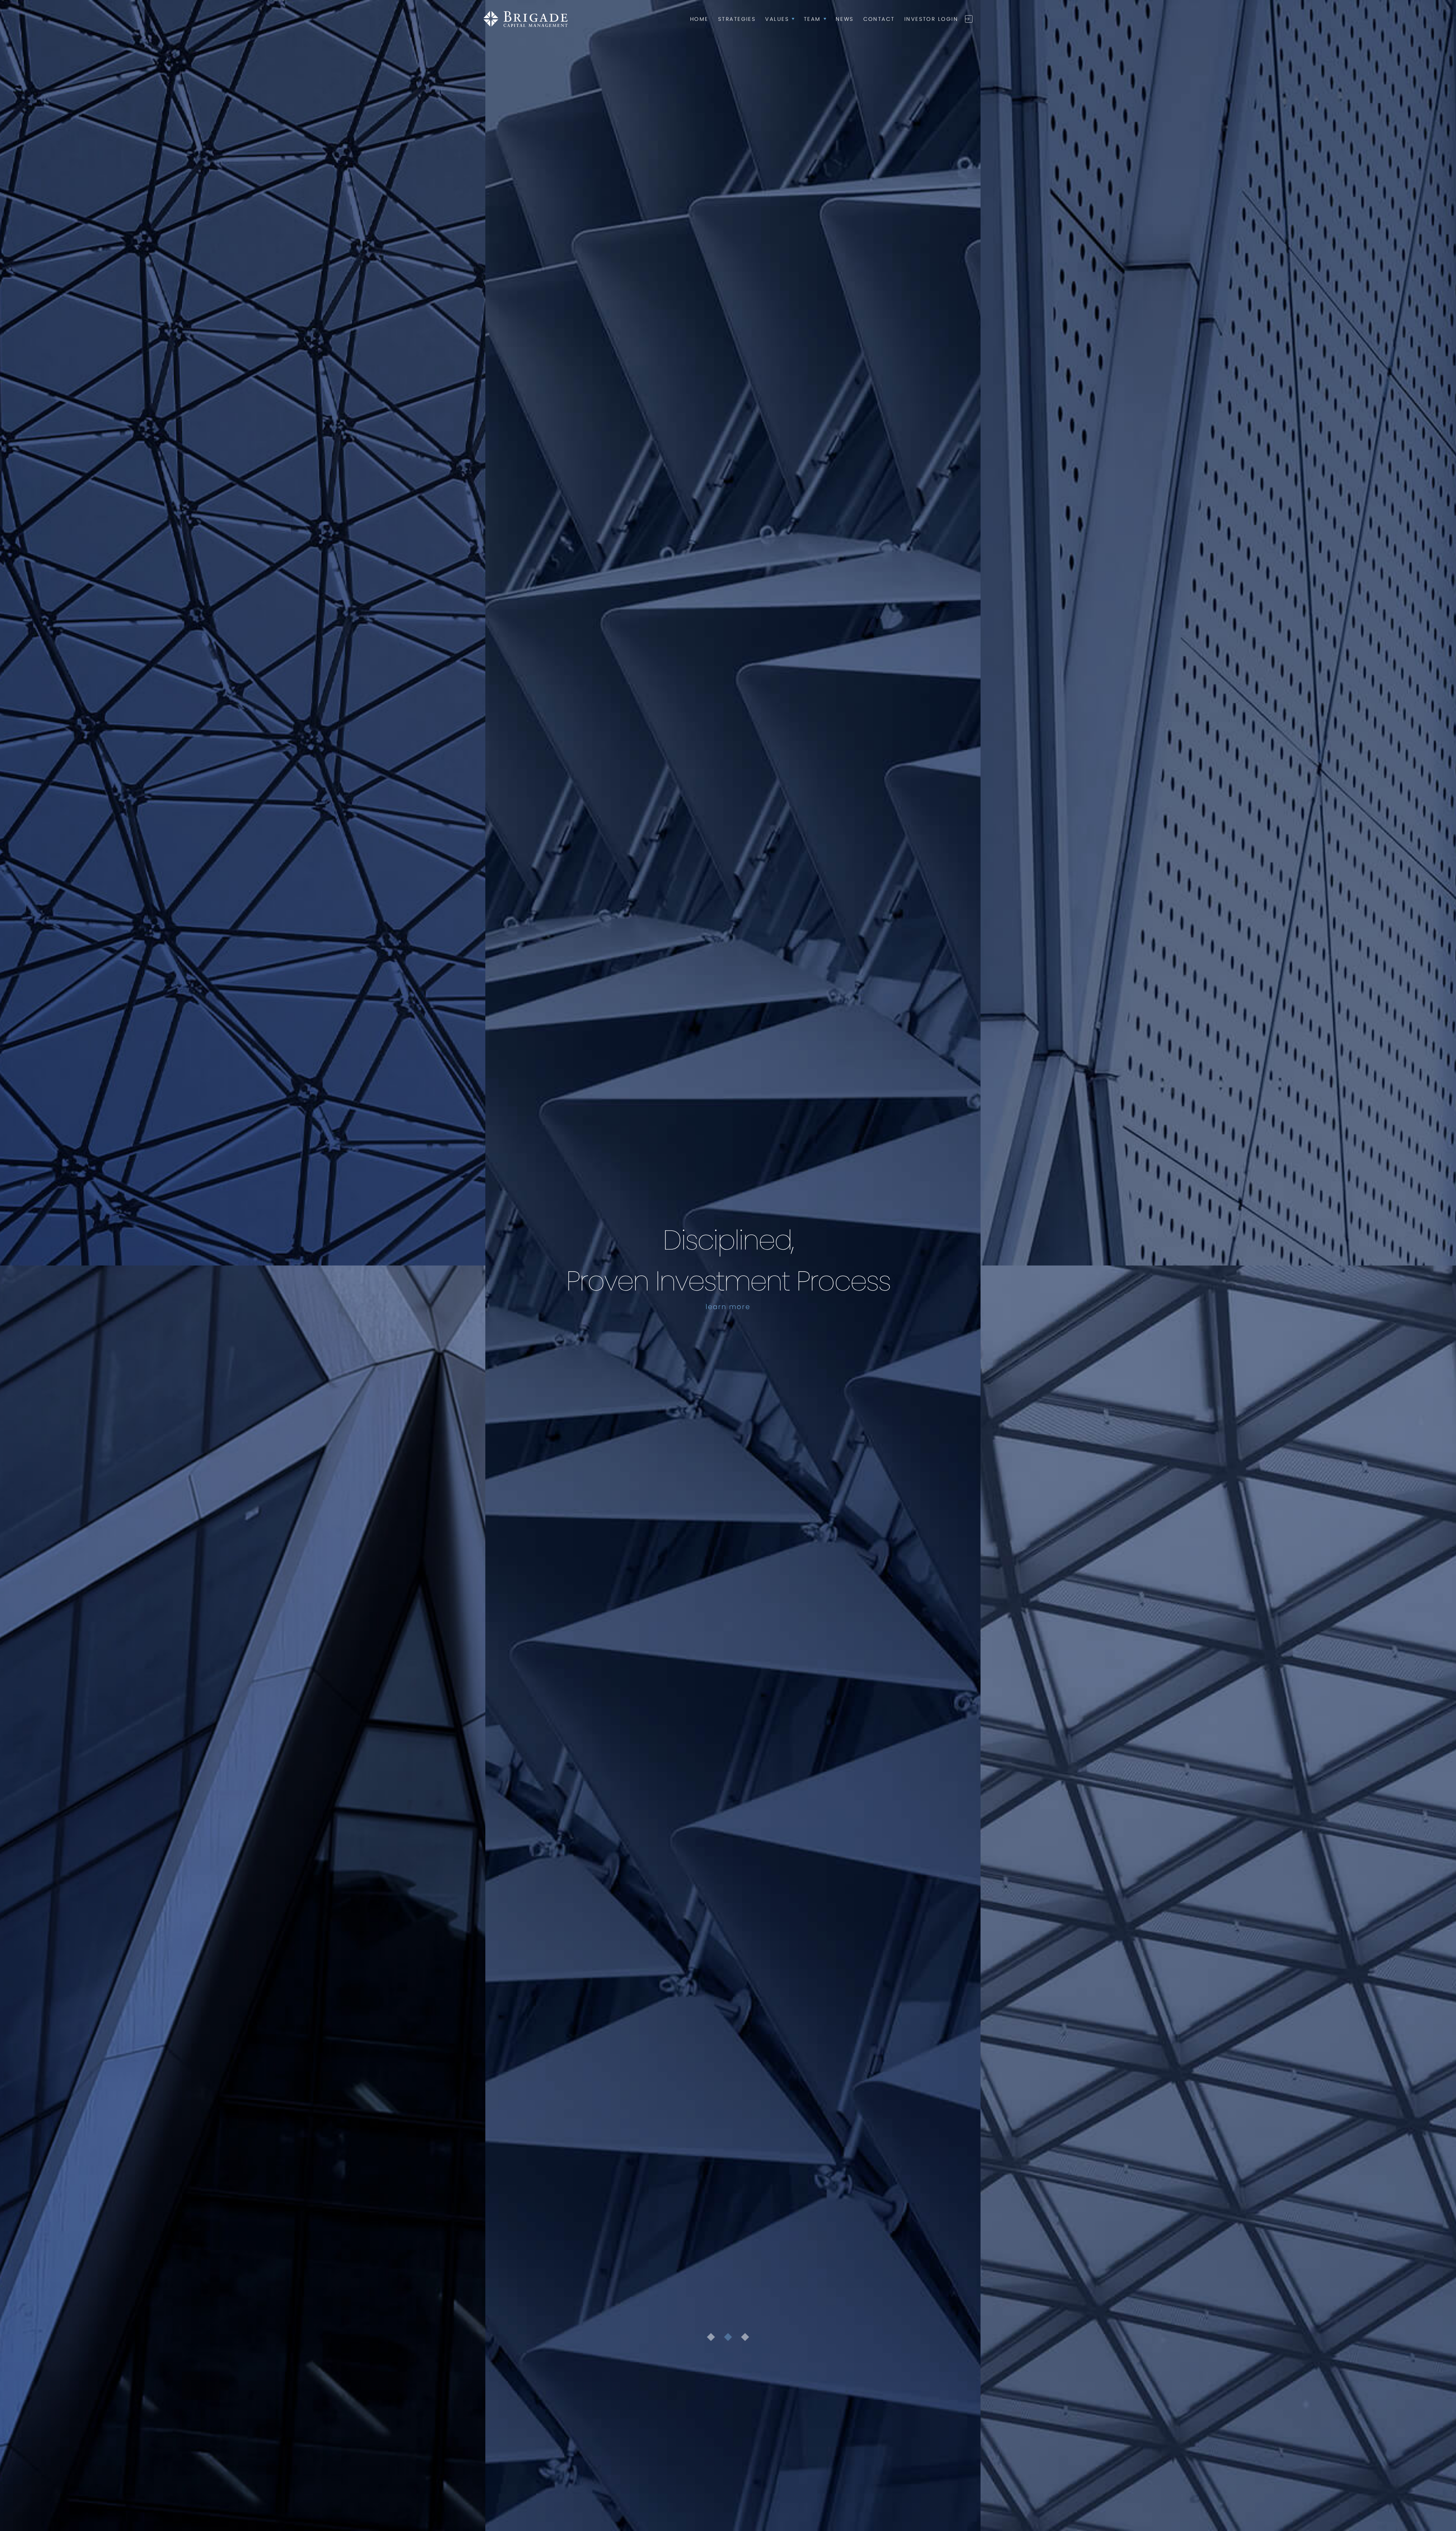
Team (815, 19)
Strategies (737, 19)
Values (780, 19)
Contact (879, 19)
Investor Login (931, 19)
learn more (728, 1307)
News (845, 19)
